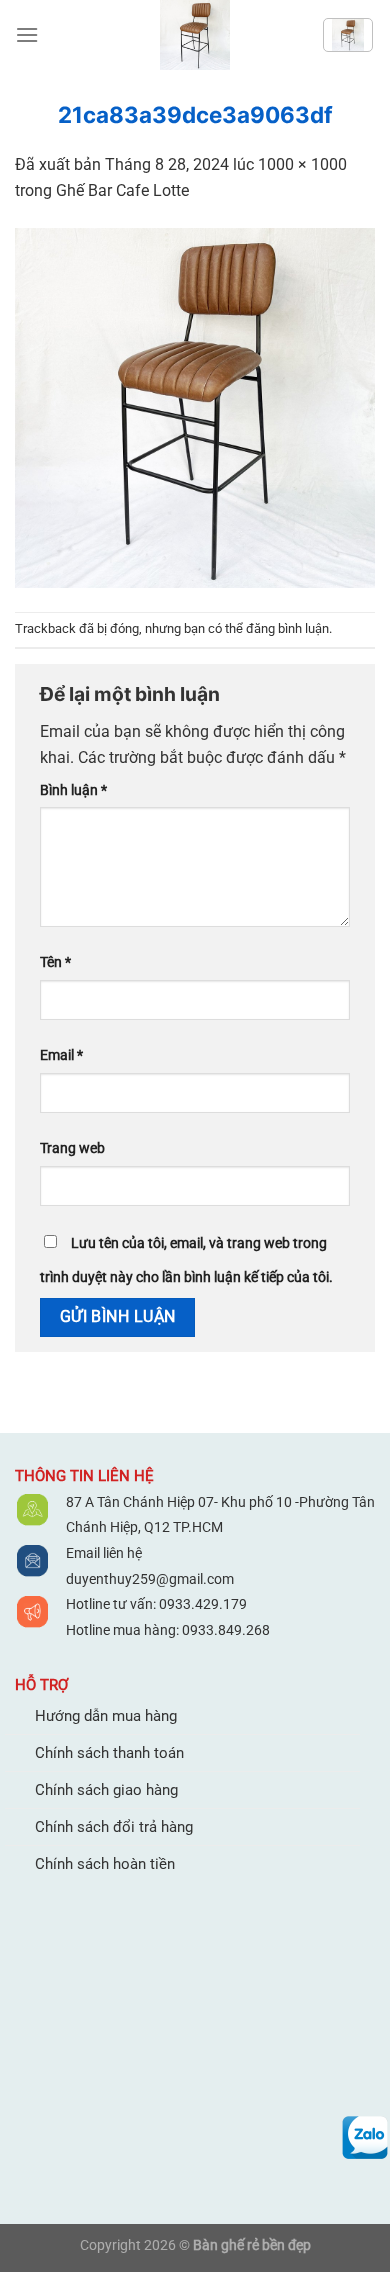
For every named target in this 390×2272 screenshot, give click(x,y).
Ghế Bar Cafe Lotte (122, 190)
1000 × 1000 (302, 164)
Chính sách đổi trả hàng (114, 1827)
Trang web (72, 1148)
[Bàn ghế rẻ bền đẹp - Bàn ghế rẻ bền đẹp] (195, 35)
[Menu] (27, 34)
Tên (55, 962)
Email (61, 1055)
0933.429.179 (201, 1604)
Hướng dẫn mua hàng (106, 1716)
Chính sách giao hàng (106, 1790)
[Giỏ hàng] (348, 35)
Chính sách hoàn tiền (105, 1864)
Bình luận (73, 790)
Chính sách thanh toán (109, 1753)
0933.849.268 (226, 1630)
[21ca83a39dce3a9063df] (195, 406)
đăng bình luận (287, 628)
